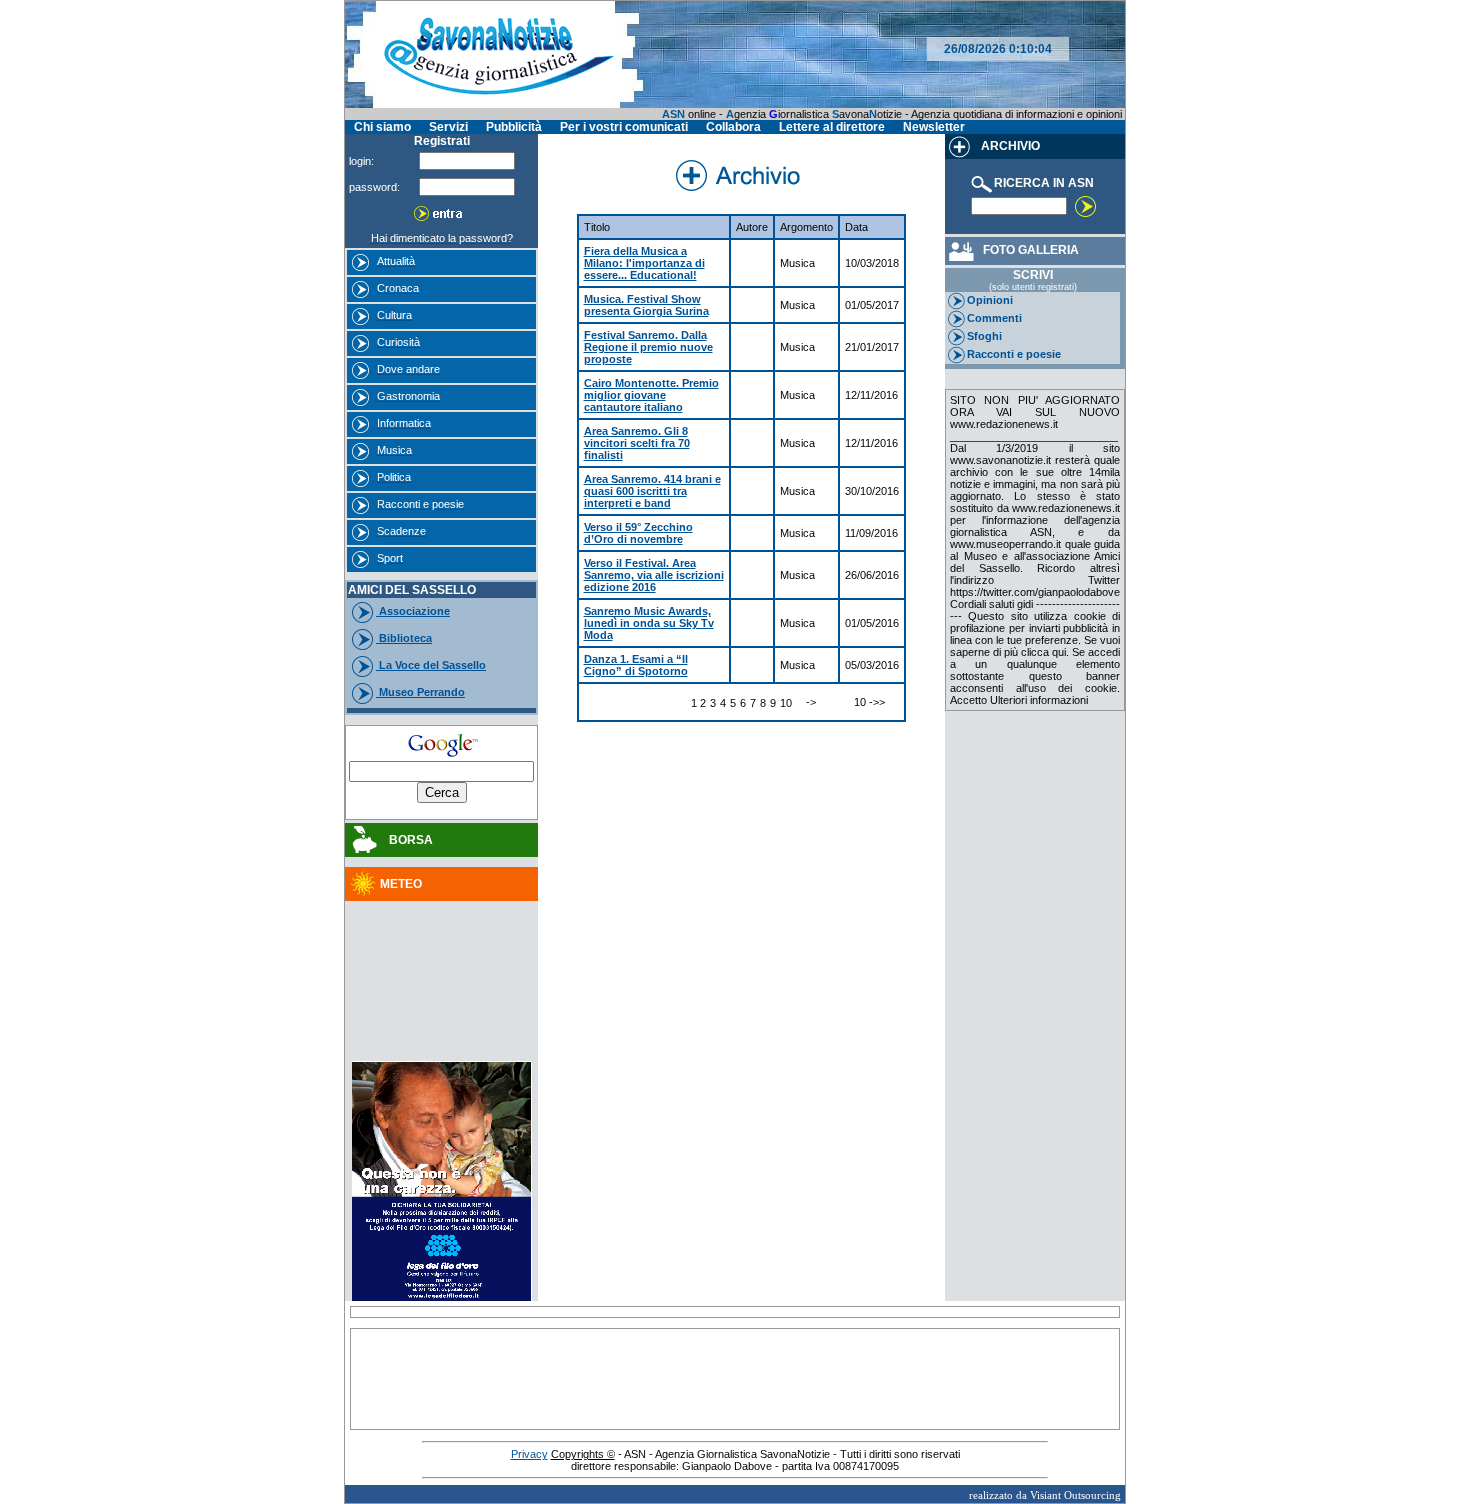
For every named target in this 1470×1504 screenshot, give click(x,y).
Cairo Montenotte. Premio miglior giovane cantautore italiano (651, 395)
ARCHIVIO (1009, 146)
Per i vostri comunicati (624, 127)
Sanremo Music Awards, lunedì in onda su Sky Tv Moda (649, 623)
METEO (401, 884)
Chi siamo (382, 127)
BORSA (406, 840)
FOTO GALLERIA (1028, 250)
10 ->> (869, 702)
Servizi (448, 127)
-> (811, 702)
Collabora (733, 127)
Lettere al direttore (832, 127)
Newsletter (934, 127)
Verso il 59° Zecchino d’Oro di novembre (638, 533)
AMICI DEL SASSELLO (412, 590)
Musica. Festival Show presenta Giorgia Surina (646, 305)
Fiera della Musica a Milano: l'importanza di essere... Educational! (644, 263)
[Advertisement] (442, 959)
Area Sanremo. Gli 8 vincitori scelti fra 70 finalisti (637, 443)
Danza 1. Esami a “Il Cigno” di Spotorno (636, 665)
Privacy (529, 1454)
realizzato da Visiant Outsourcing (1045, 1495)
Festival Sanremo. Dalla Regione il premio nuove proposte (648, 347)
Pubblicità (514, 127)
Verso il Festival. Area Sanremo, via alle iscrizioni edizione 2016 (654, 575)
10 (786, 703)
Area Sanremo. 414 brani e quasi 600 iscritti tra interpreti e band (652, 491)
